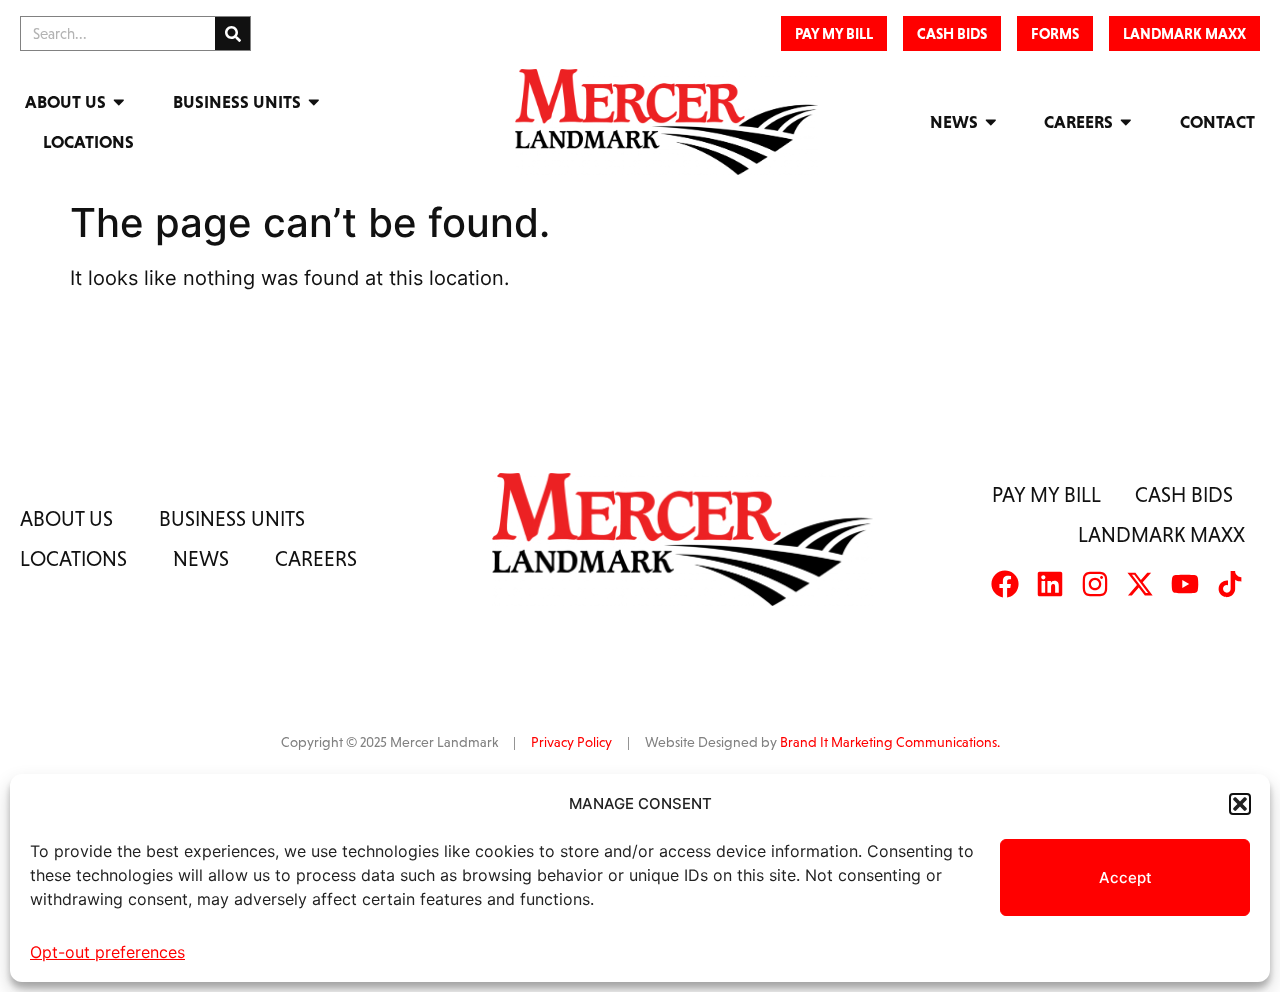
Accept (1125, 877)
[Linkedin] (1050, 584)
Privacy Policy (571, 742)
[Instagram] (1095, 584)
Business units (232, 518)
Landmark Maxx (1161, 534)
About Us (65, 102)
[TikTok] (1230, 584)
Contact (1217, 122)
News (954, 122)
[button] (1240, 804)
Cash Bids (1184, 494)
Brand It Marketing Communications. (890, 742)
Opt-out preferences (107, 952)
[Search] (232, 33)
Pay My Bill (1046, 494)
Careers (1078, 122)
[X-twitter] (1140, 584)
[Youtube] (1185, 584)
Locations (88, 142)
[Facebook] (1005, 584)
